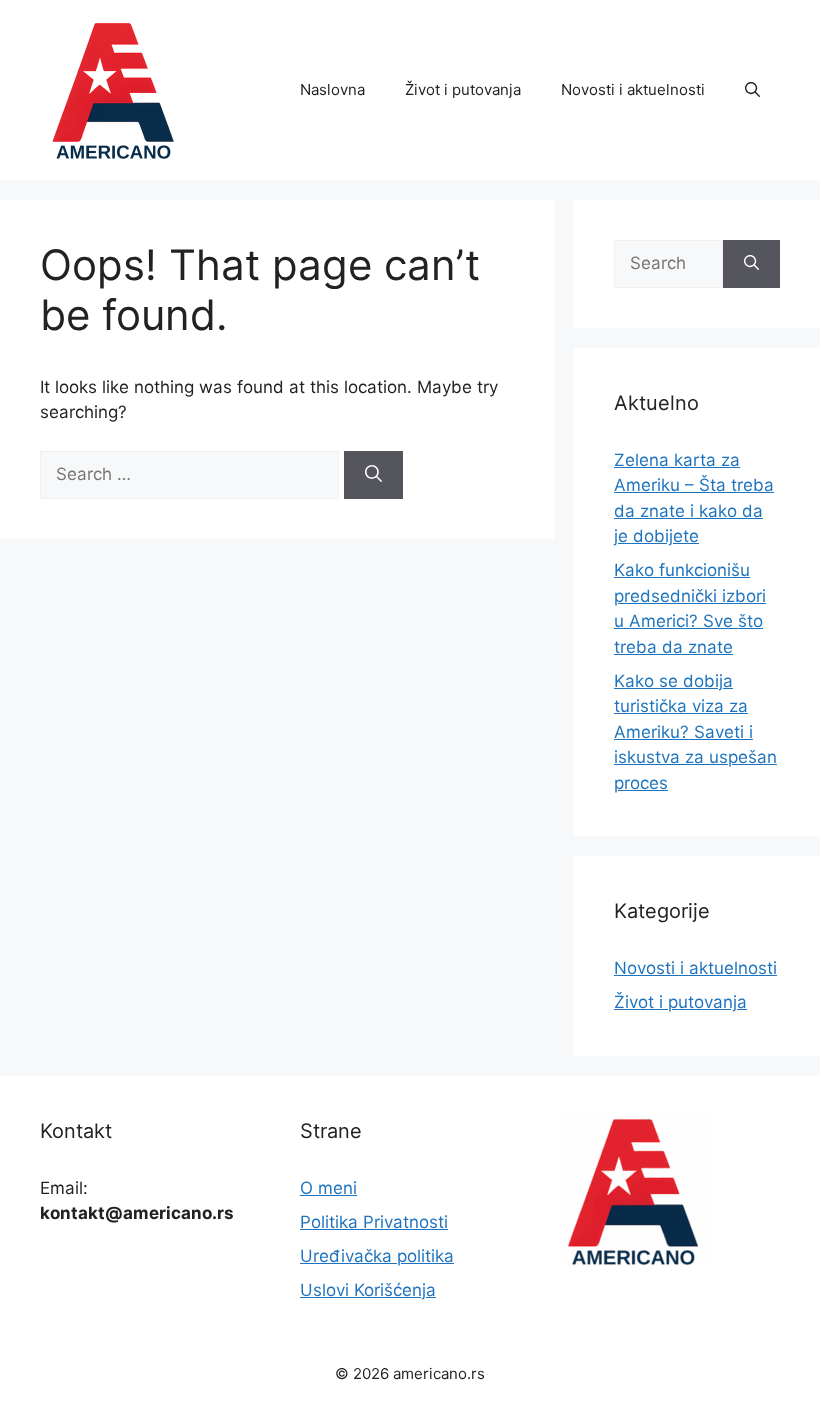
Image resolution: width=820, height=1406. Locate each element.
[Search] (373, 475)
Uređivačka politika (377, 1256)
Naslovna (332, 89)
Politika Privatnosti (374, 1222)
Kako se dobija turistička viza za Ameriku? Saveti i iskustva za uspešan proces (695, 732)
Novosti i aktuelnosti (633, 89)
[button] (752, 90)
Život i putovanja (463, 89)
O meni (328, 1188)
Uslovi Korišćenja (368, 1290)
